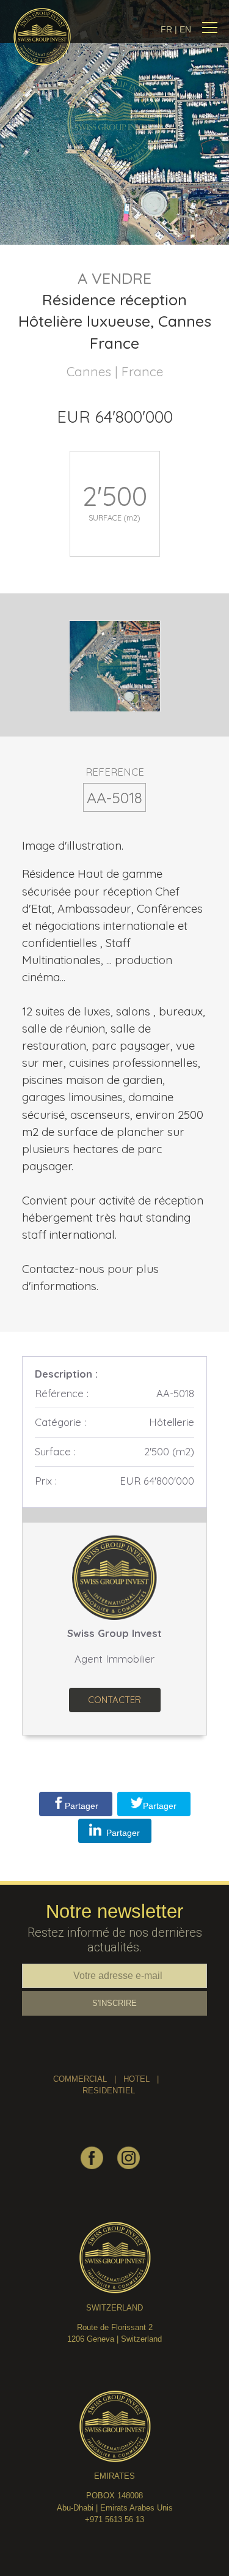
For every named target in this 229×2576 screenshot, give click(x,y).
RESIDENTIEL (109, 2091)
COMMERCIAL (80, 2079)
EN (185, 29)
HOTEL (136, 2079)
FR (166, 29)
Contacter (114, 1700)
